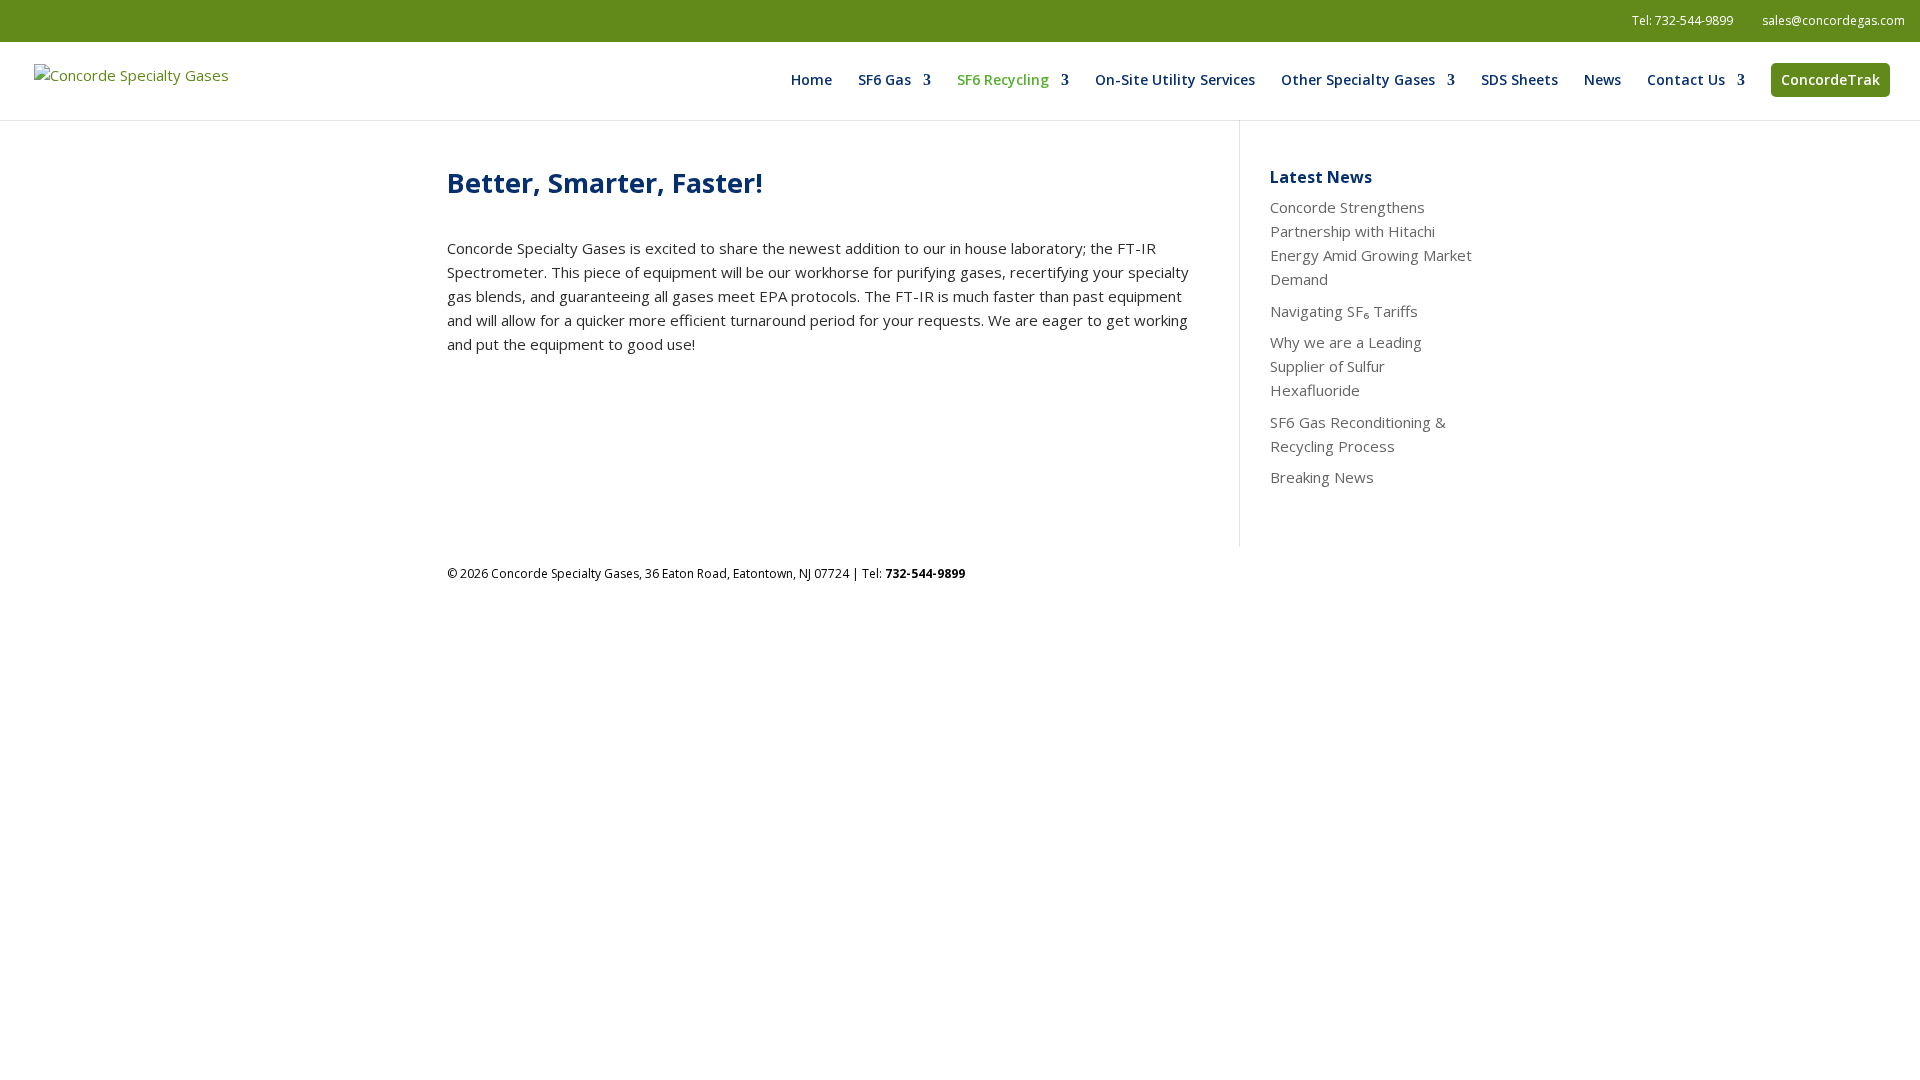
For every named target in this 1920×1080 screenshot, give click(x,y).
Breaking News (1322, 477)
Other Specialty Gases (1358, 81)
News (1602, 81)
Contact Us (1686, 81)
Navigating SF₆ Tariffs (1344, 311)
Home (811, 81)
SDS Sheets (1519, 81)
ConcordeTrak (1830, 79)
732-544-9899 (1694, 20)
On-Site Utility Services (1175, 81)
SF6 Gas (884, 81)
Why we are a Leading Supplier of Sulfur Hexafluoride (1346, 366)
